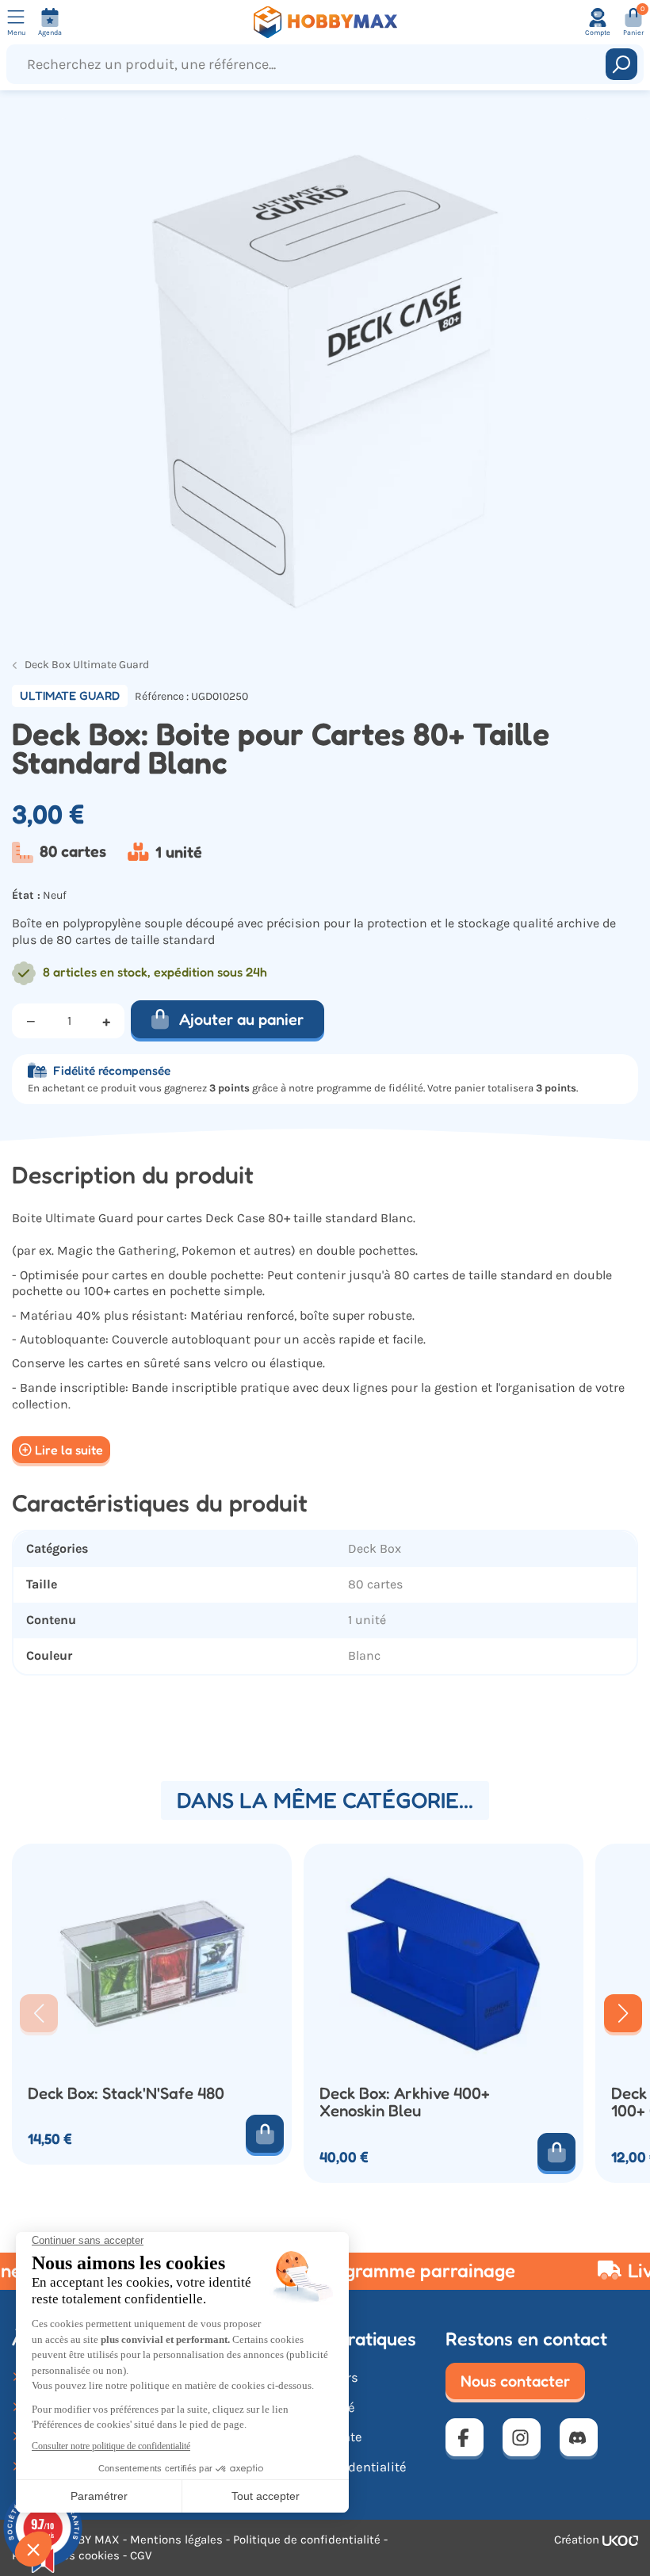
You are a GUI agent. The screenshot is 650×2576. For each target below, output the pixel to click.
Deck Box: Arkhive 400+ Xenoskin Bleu (405, 2102)
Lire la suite (69, 1450)
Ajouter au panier (241, 1019)
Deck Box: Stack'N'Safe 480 (126, 2094)
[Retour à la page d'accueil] (325, 22)
